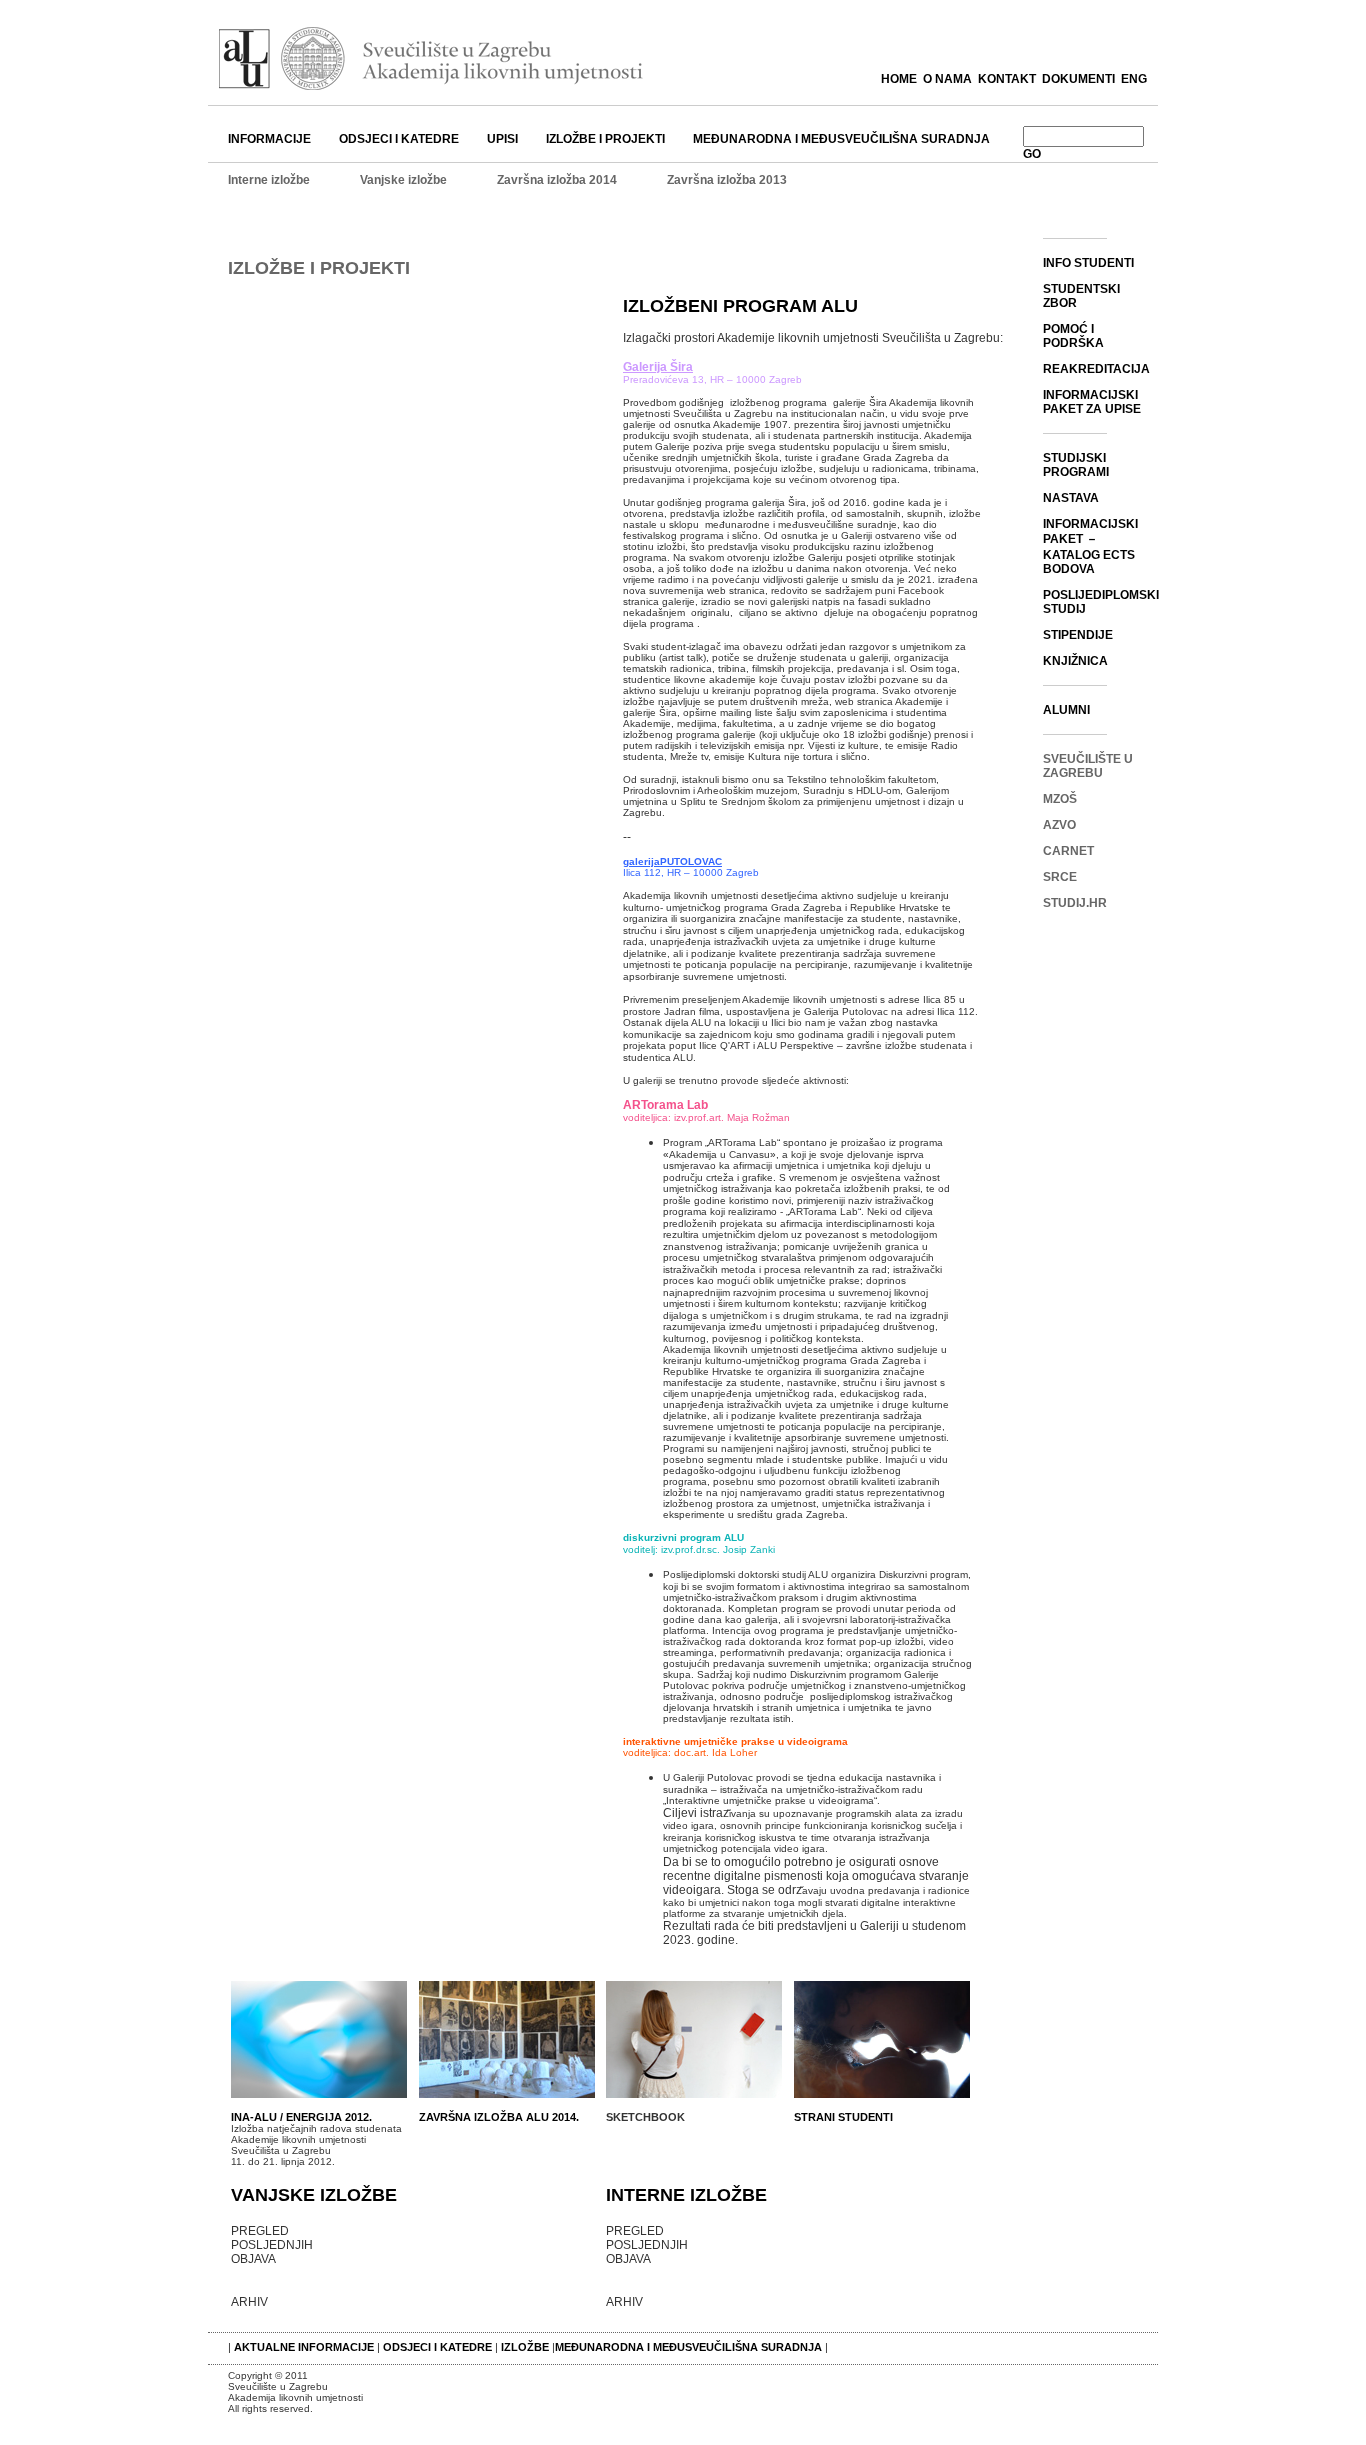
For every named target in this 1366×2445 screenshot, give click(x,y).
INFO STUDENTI (1088, 263)
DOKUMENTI (1078, 79)
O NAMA (947, 79)
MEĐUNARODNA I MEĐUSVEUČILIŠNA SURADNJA (841, 139)
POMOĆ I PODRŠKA (1073, 336)
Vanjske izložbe (403, 180)
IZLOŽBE (525, 2347)
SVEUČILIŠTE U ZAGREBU (1088, 766)
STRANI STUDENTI (843, 2117)
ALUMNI (1066, 710)
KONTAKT (1007, 79)
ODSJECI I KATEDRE (399, 139)
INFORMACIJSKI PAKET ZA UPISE (1092, 402)
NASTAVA (1071, 498)
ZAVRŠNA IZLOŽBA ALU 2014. (499, 2117)
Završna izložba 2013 (727, 180)
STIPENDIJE (1078, 635)
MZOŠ (1060, 799)
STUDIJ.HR (1075, 903)
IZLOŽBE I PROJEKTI (605, 139)
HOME (899, 79)
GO (1032, 154)
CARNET (1068, 851)
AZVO (1059, 825)
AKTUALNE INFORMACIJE (305, 2347)
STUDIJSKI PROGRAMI (1076, 465)
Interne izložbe (269, 180)
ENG (1134, 79)
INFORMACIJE (269, 139)
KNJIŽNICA (1075, 661)
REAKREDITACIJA (1096, 369)
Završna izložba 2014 (557, 180)
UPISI (502, 139)
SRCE (1060, 877)
